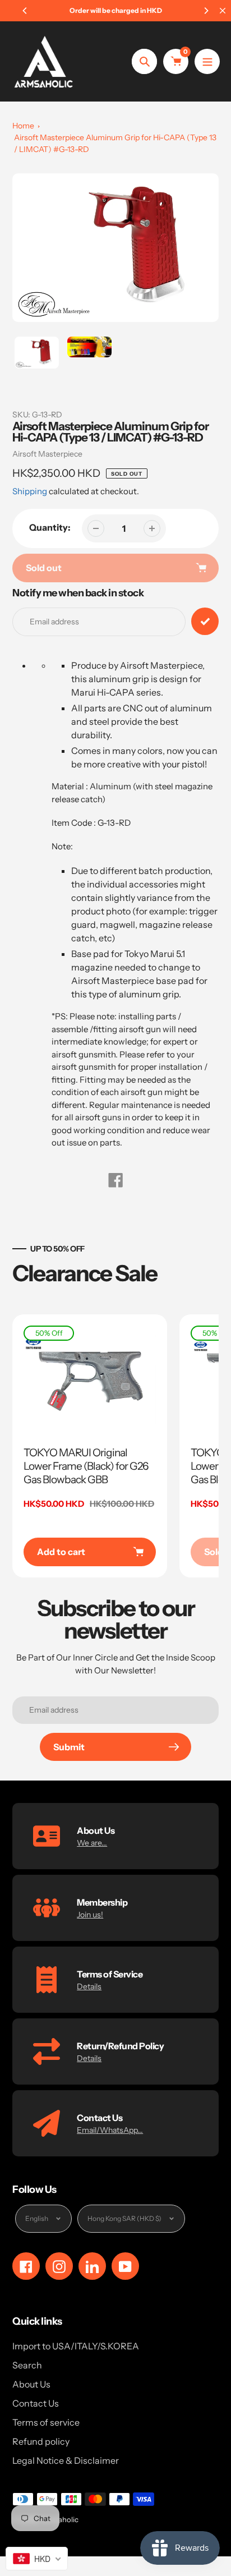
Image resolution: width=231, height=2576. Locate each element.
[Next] (206, 11)
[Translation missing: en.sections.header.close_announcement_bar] (223, 11)
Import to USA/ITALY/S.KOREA (76, 2346)
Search (27, 2365)
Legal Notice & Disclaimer (66, 2460)
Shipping (30, 491)
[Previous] (25, 11)
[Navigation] (207, 61)
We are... (92, 1843)
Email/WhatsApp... (110, 2130)
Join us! (90, 1915)
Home (23, 126)
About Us (31, 2384)
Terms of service (46, 2422)
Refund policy (41, 2441)
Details (89, 1986)
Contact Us (36, 2403)
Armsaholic (59, 2519)
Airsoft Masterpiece (47, 454)
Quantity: (50, 527)
